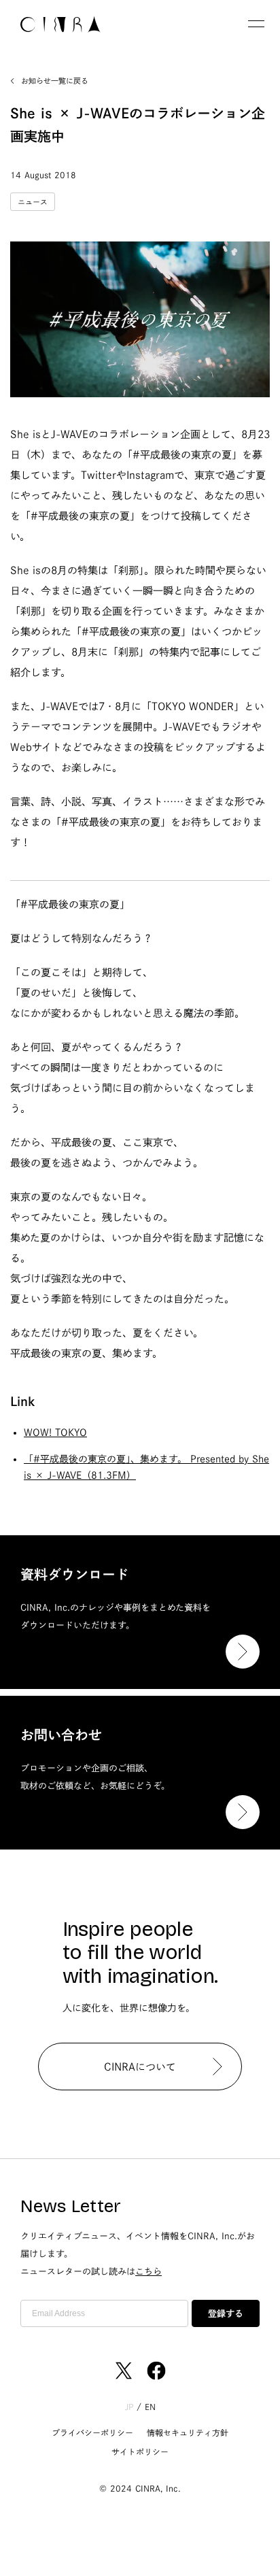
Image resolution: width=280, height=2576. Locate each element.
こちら (148, 2272)
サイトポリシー (140, 2452)
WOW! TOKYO (55, 1433)
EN (150, 2407)
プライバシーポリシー (92, 2432)
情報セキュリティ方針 (188, 2432)
